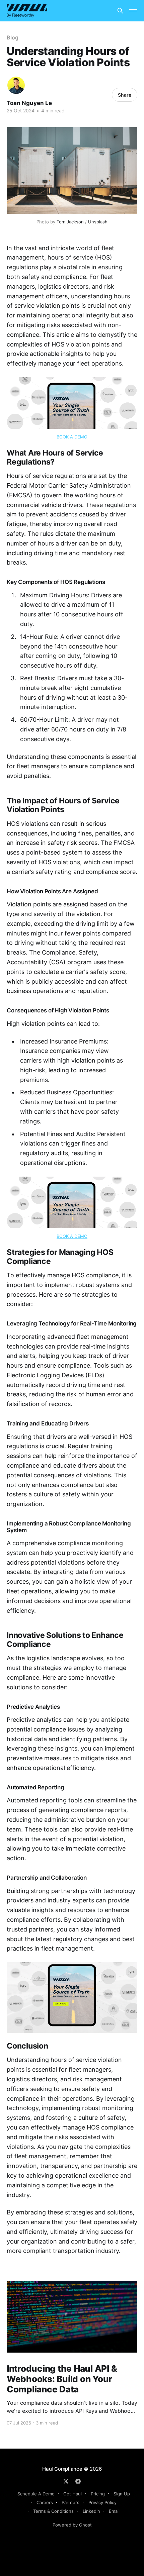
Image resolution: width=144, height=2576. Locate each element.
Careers (45, 2502)
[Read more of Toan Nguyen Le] (16, 85)
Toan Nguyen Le (29, 103)
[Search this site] (120, 11)
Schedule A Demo (36, 2494)
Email (114, 2511)
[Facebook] (78, 2481)
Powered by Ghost (72, 2525)
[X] (66, 2481)
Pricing (98, 2494)
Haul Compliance (62, 2469)
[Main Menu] (133, 11)
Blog (13, 37)
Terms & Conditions (53, 2511)
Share (125, 95)
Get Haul (73, 2494)
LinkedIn (91, 2511)
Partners (70, 2502)
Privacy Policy (102, 2502)
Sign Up (122, 2494)
